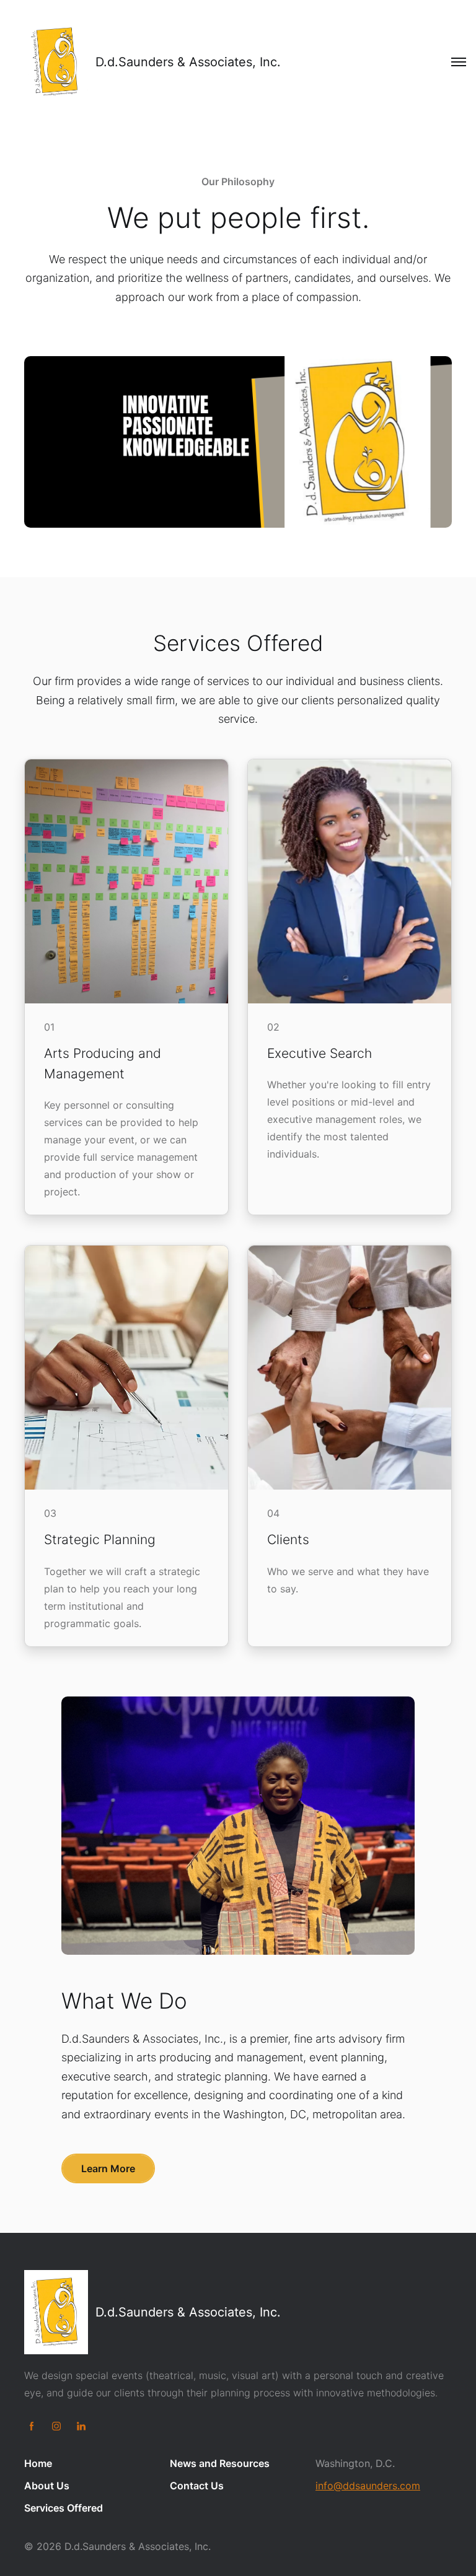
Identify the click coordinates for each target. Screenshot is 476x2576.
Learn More (108, 2168)
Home (38, 2463)
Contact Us (197, 2486)
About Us (47, 2486)
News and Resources (220, 2463)
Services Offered (64, 2508)
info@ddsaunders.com (368, 2486)
